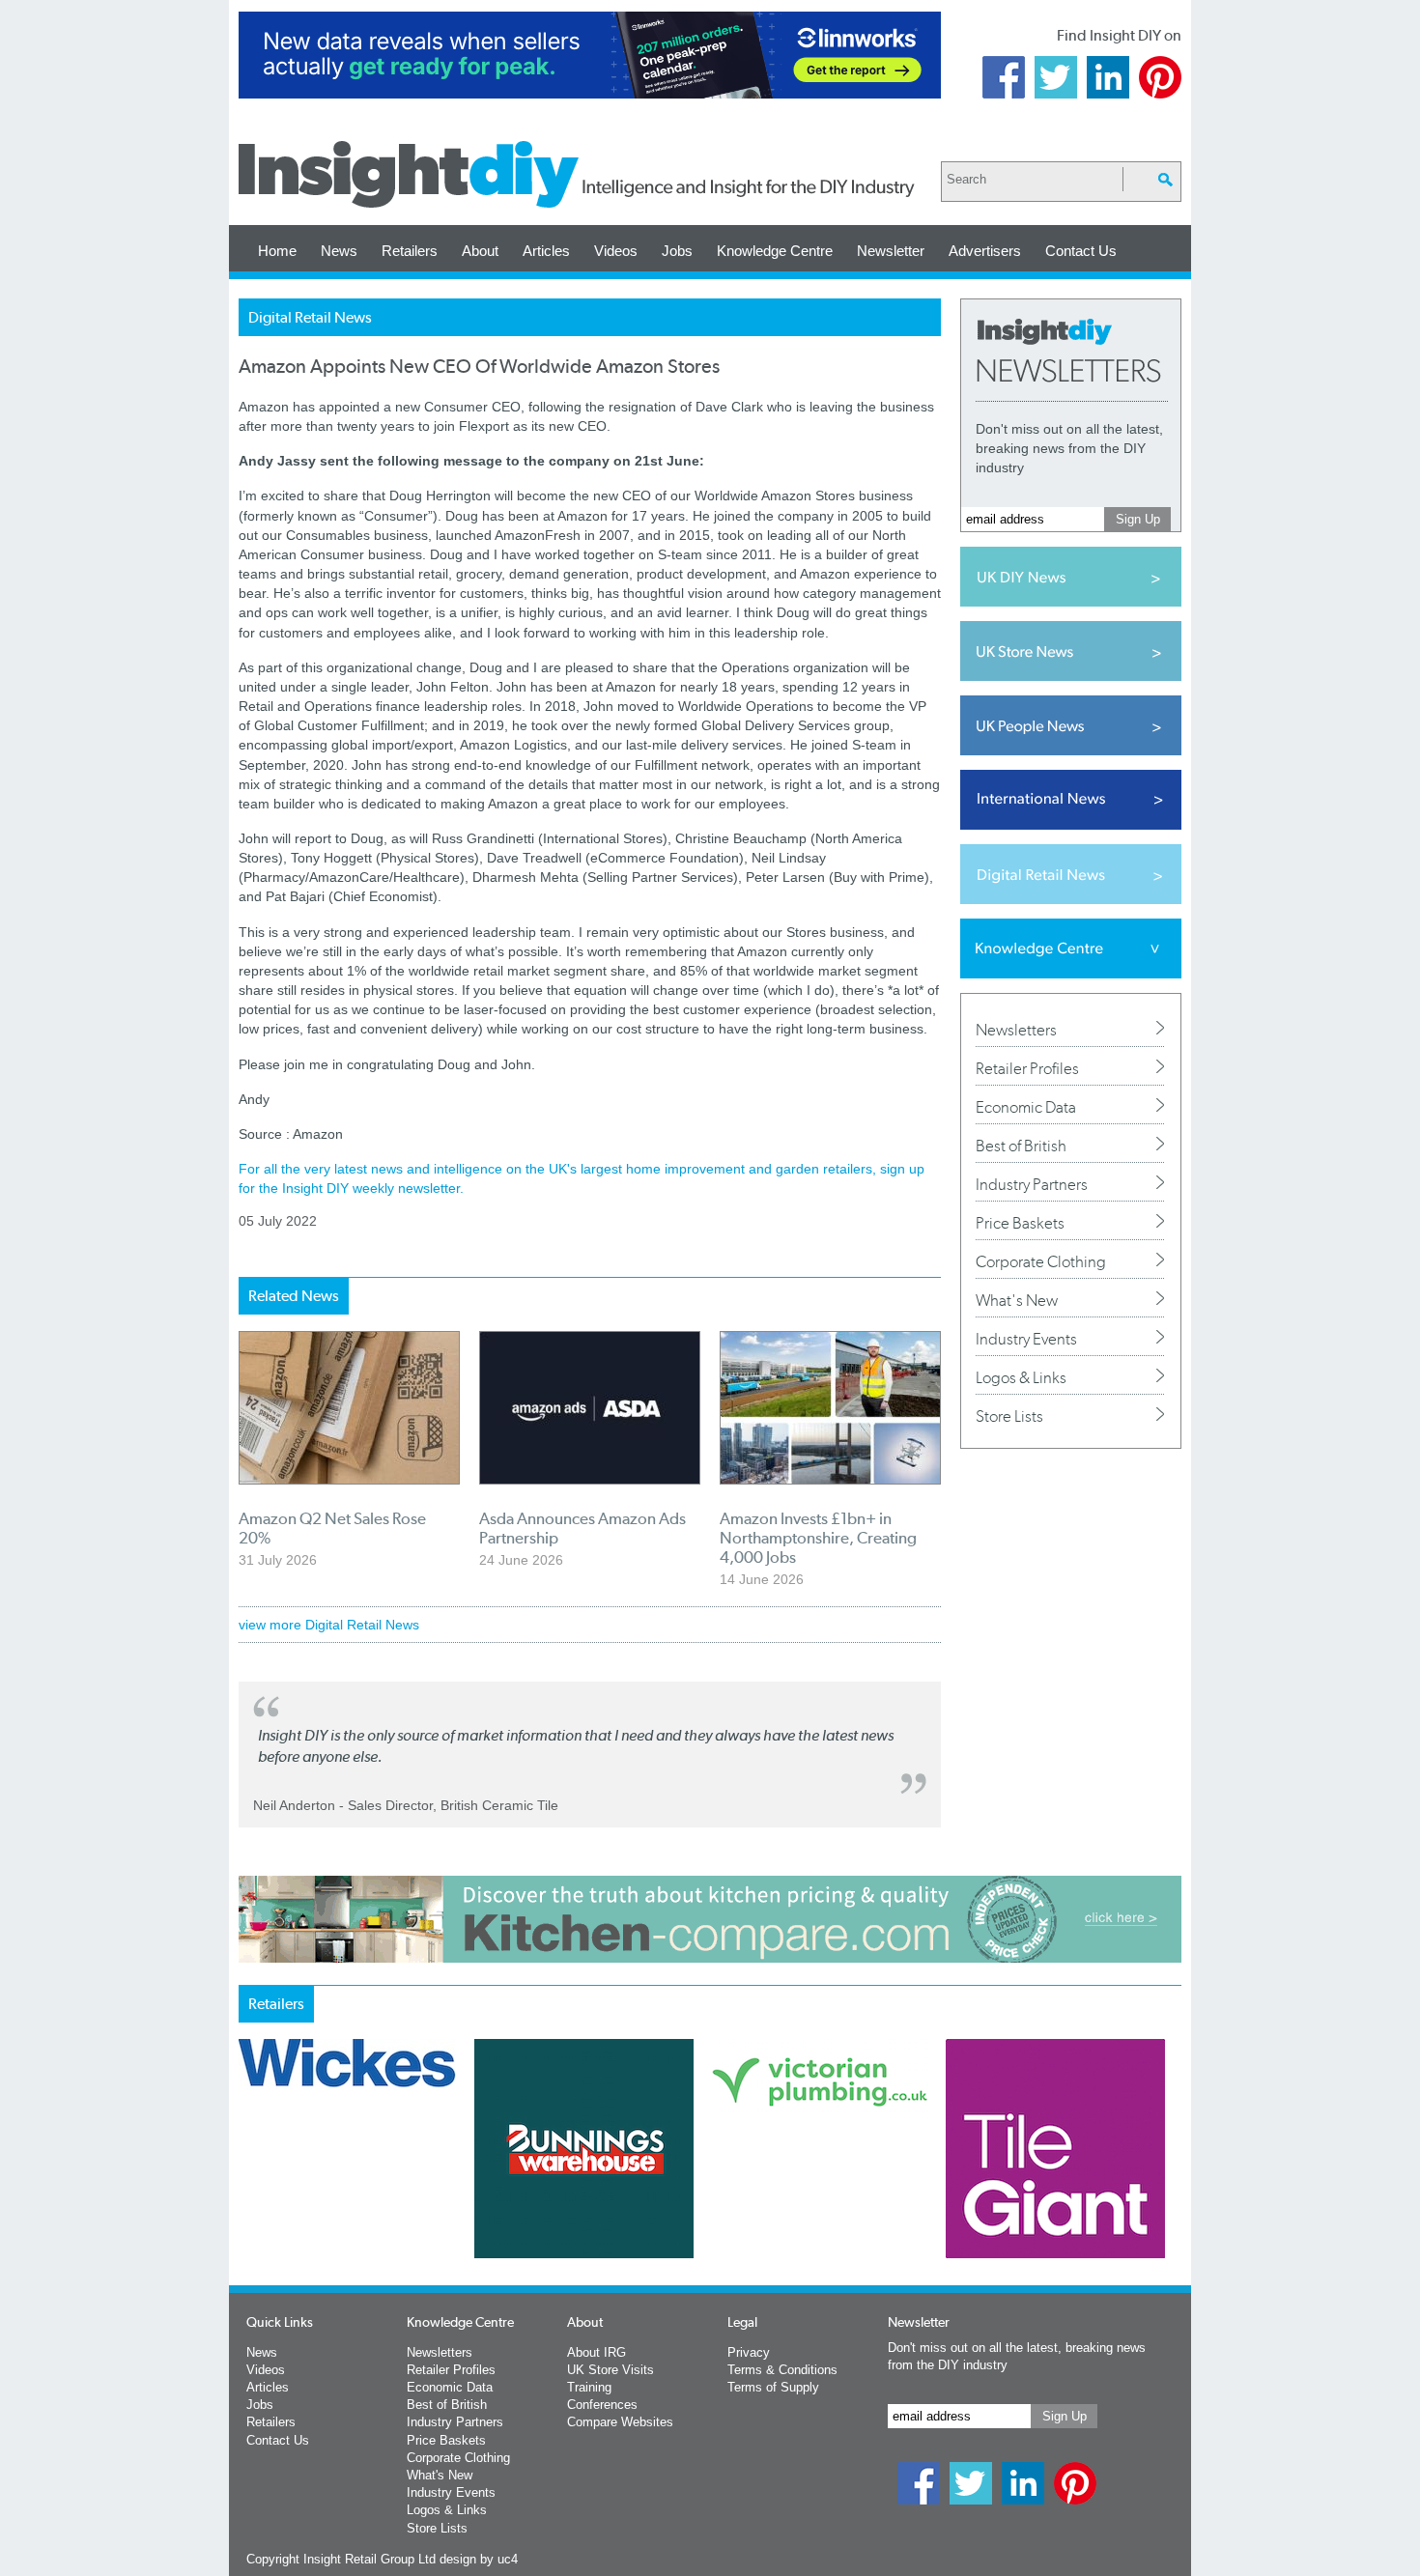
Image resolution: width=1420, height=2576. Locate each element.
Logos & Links (1021, 1377)
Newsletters (1016, 1030)
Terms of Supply (773, 2387)
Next (788, 2199)
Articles (546, 251)
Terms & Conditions (782, 2370)
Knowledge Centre (775, 251)
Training (589, 2387)
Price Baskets (1020, 1223)
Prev (249, 2199)
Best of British (1021, 1146)
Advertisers (985, 251)
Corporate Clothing (1041, 1261)
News (339, 251)
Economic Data (1026, 1107)
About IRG (596, 2352)
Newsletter (891, 251)
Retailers (410, 251)
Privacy (749, 2352)
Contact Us (1081, 251)
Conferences (602, 2405)
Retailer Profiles (1027, 1068)
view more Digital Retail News (329, 1625)
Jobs (677, 251)
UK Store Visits (611, 2370)
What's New (1017, 1300)
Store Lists (1009, 1416)
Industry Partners (1032, 1184)
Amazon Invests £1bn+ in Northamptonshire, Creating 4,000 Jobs (818, 1538)
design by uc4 (479, 2559)
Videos (616, 251)
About (480, 251)
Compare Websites (620, 2422)
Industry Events (1026, 1339)
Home (277, 251)
